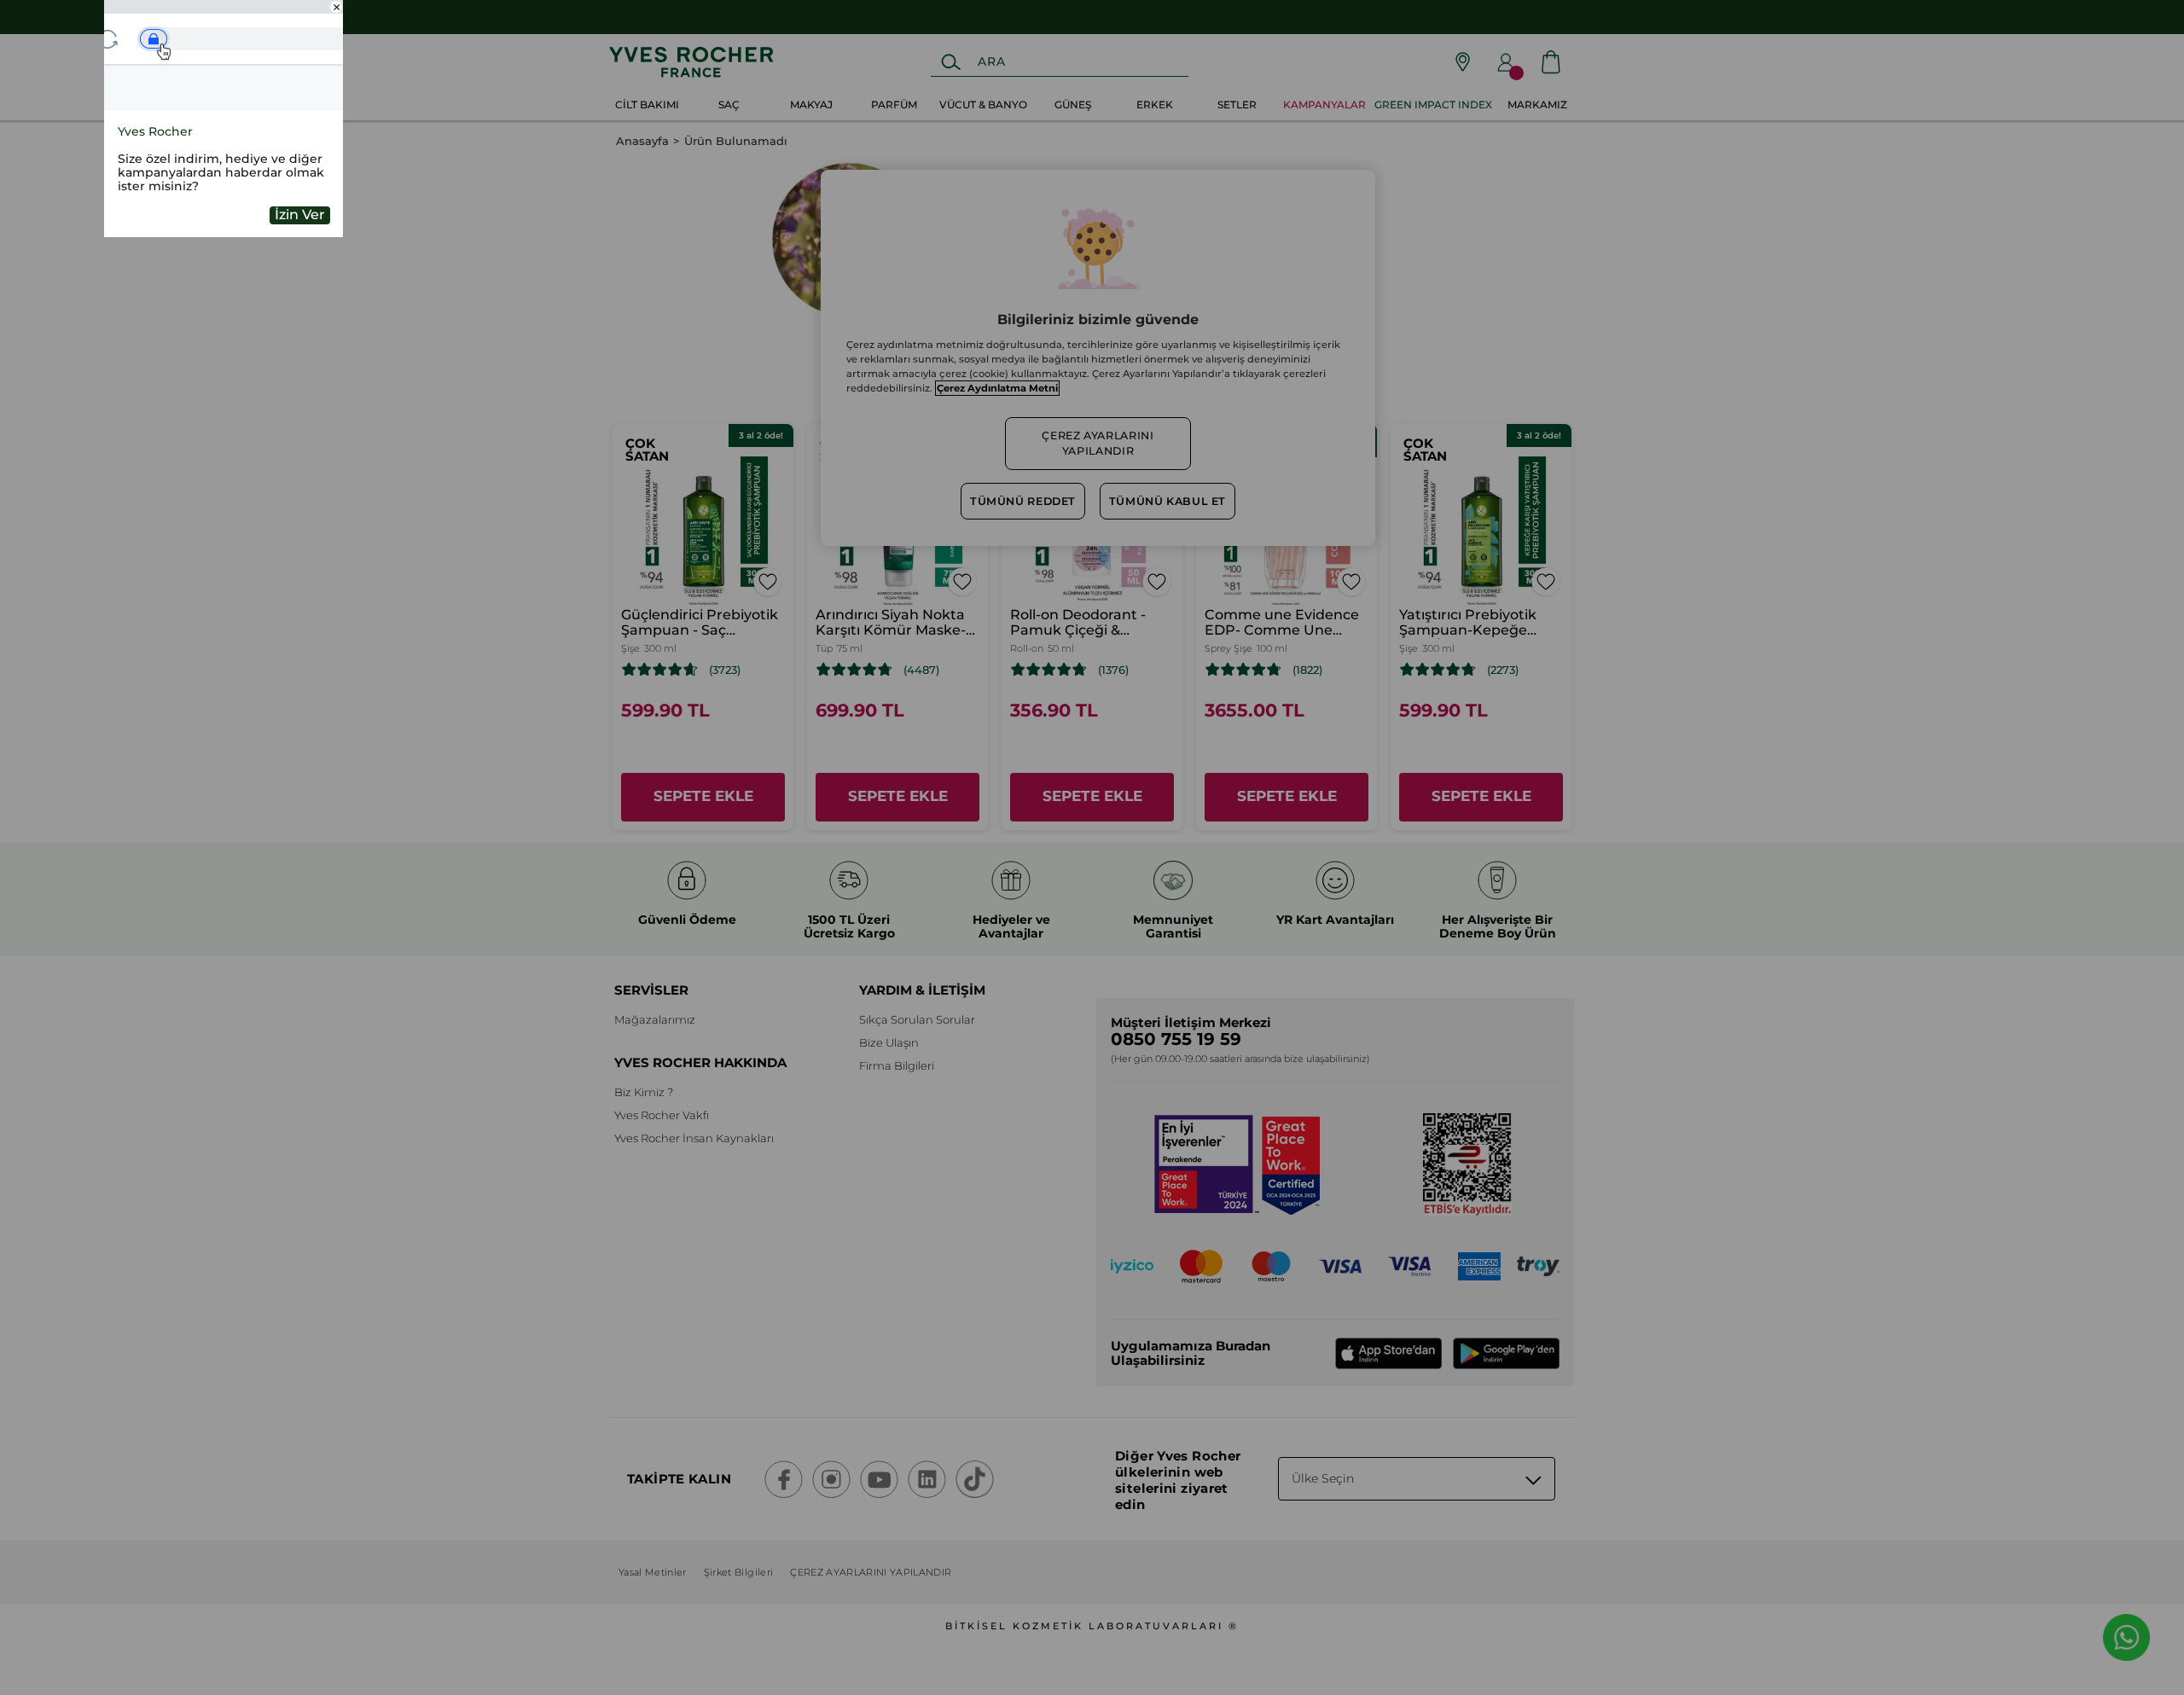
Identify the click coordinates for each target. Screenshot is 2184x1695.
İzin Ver (300, 215)
